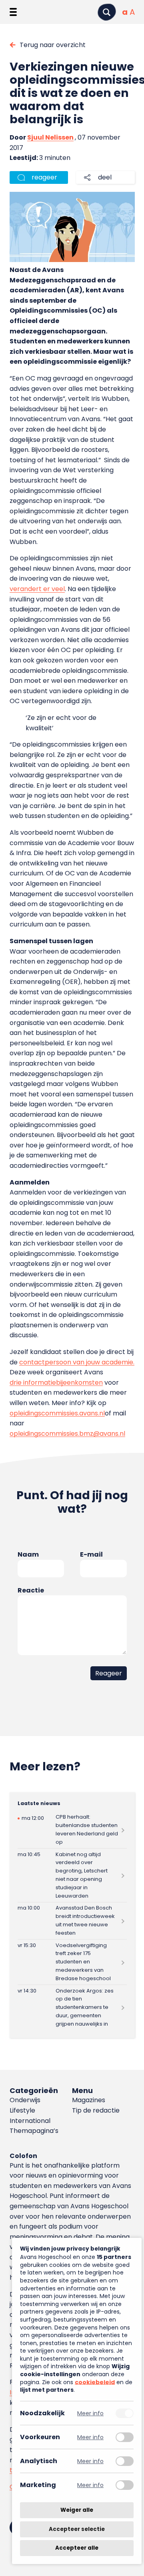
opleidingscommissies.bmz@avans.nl (67, 1434)
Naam (28, 1554)
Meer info (90, 2413)
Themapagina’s (34, 2131)
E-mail (91, 1554)
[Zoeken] (107, 12)
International (30, 2121)
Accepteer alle (77, 2548)
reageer (44, 177)
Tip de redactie (96, 2110)
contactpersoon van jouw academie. (77, 1362)
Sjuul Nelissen (50, 137)
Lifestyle (22, 2110)
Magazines (89, 2100)
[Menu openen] (13, 12)
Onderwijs (25, 2100)
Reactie (31, 1590)
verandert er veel (37, 589)
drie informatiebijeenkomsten (56, 1383)
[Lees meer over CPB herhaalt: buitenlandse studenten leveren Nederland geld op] (72, 1830)
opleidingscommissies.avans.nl (57, 1413)
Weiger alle (77, 2510)
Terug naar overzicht (53, 45)
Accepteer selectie (77, 2529)
